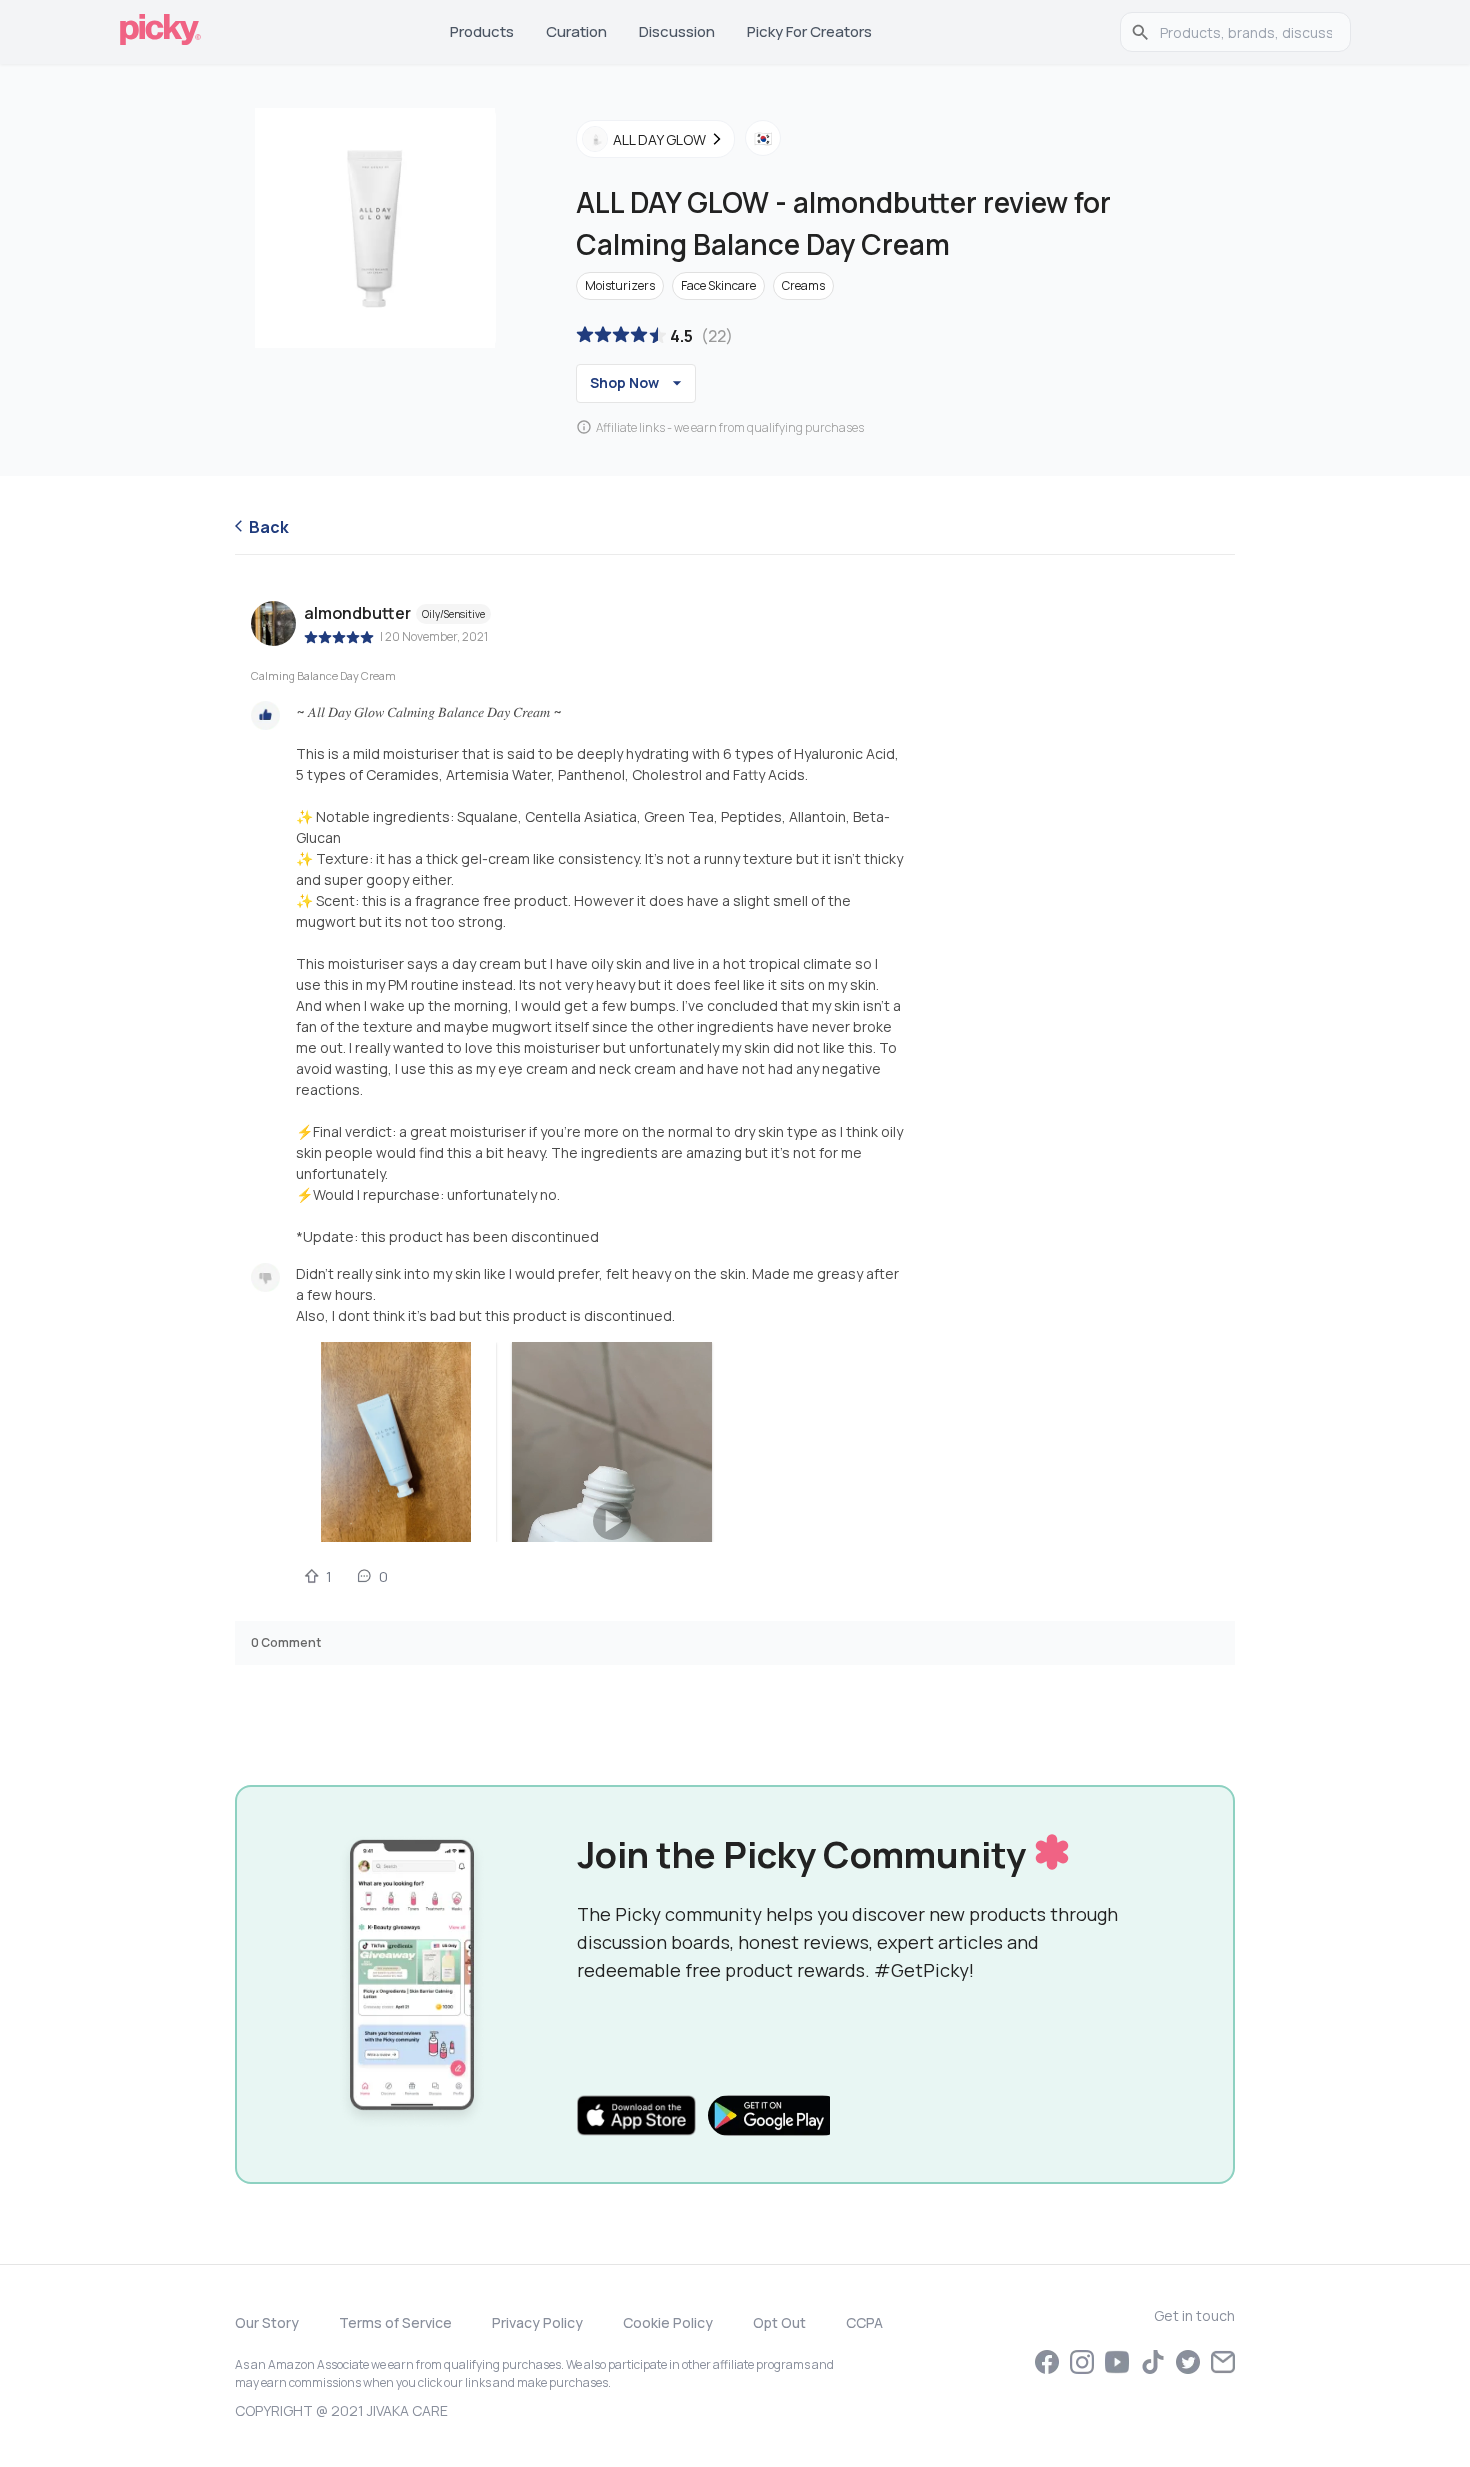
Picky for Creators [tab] (809, 31)
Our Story (267, 2322)
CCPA (864, 2322)
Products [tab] (482, 31)
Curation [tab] (576, 31)
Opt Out (779, 2322)
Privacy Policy (537, 2322)
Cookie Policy (668, 2322)
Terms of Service (395, 2322)
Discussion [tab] (677, 31)
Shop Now (624, 382)
